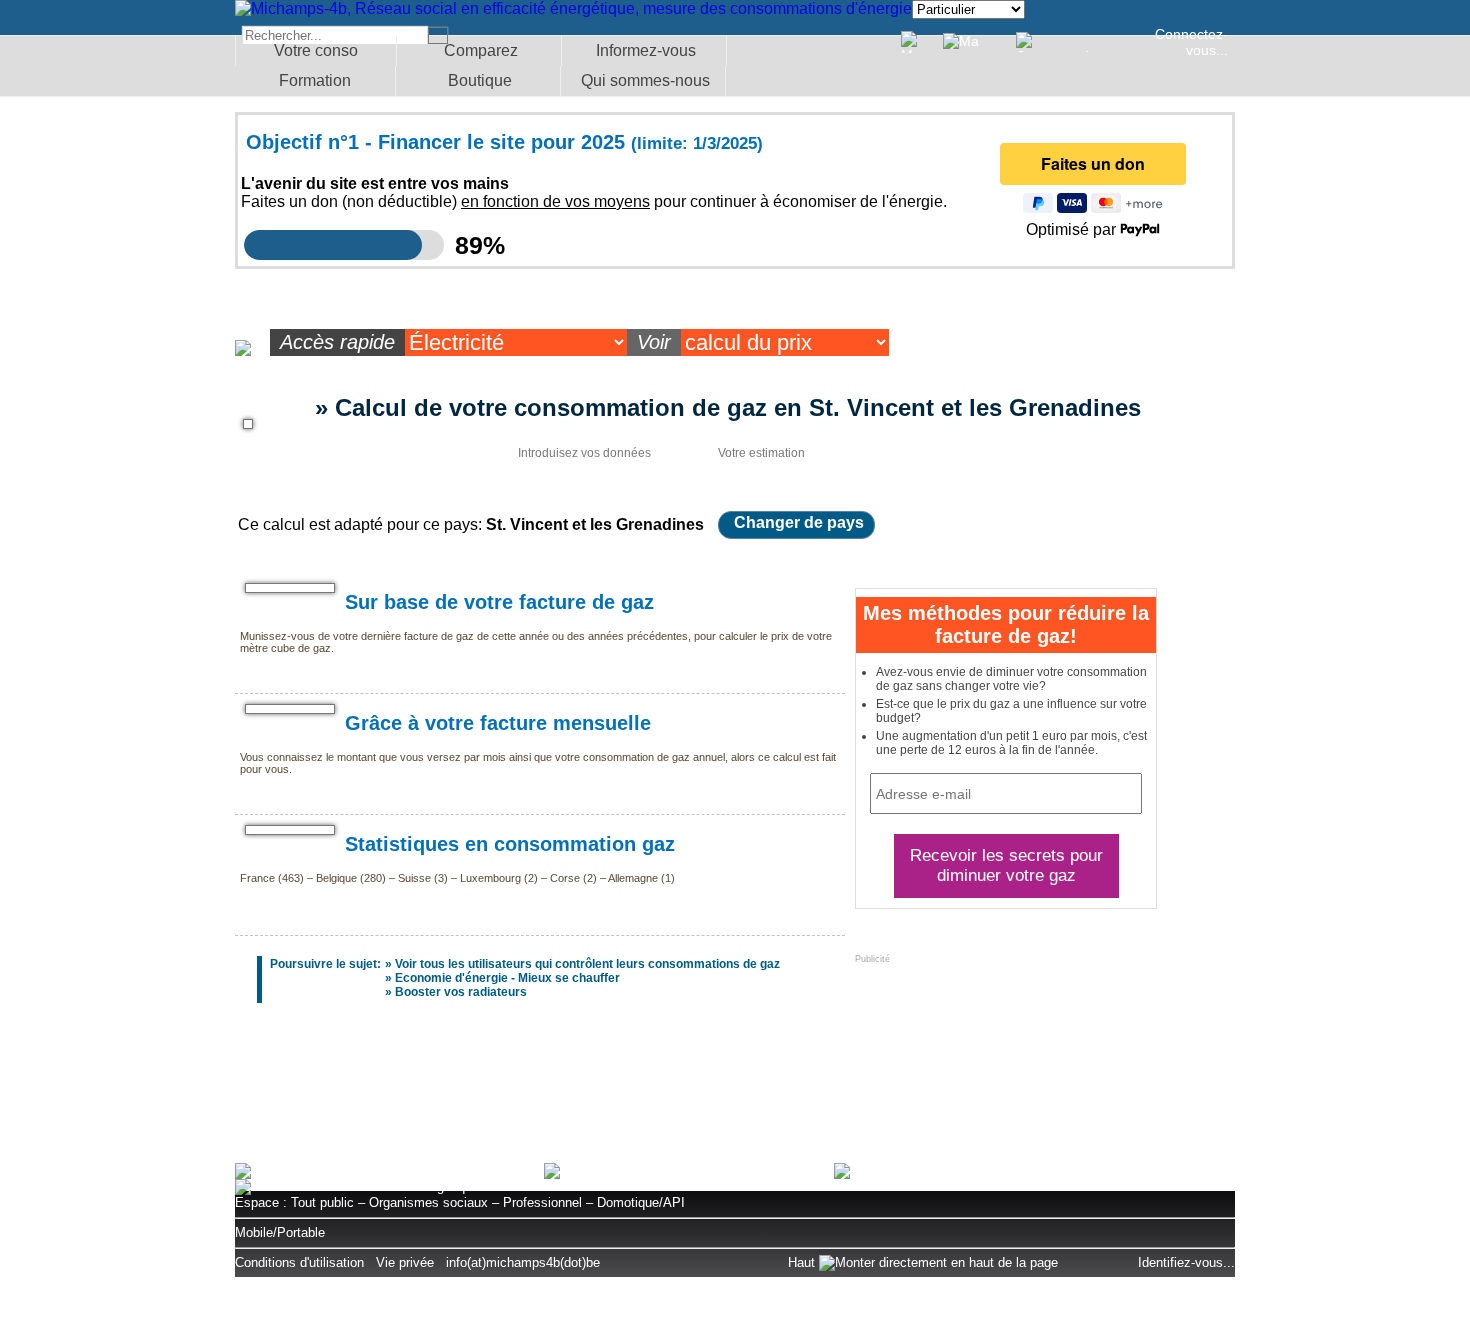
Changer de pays (799, 522)
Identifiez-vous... (1186, 1262)
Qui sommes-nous (645, 80)
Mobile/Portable (280, 1232)
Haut (803, 1262)
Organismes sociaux (428, 1202)
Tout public (322, 1202)
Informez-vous (646, 50)
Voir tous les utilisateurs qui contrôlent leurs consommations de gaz (587, 964)
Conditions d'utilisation (299, 1262)
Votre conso (316, 50)
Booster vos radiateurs (461, 992)
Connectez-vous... (1191, 42)
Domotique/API (641, 1202)
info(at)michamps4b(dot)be (523, 1262)
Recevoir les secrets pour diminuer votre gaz (1006, 865)
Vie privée (405, 1262)
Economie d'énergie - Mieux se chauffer (507, 978)
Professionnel (542, 1202)
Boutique (480, 80)
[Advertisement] (735, 1093)
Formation (315, 80)
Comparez (481, 50)
